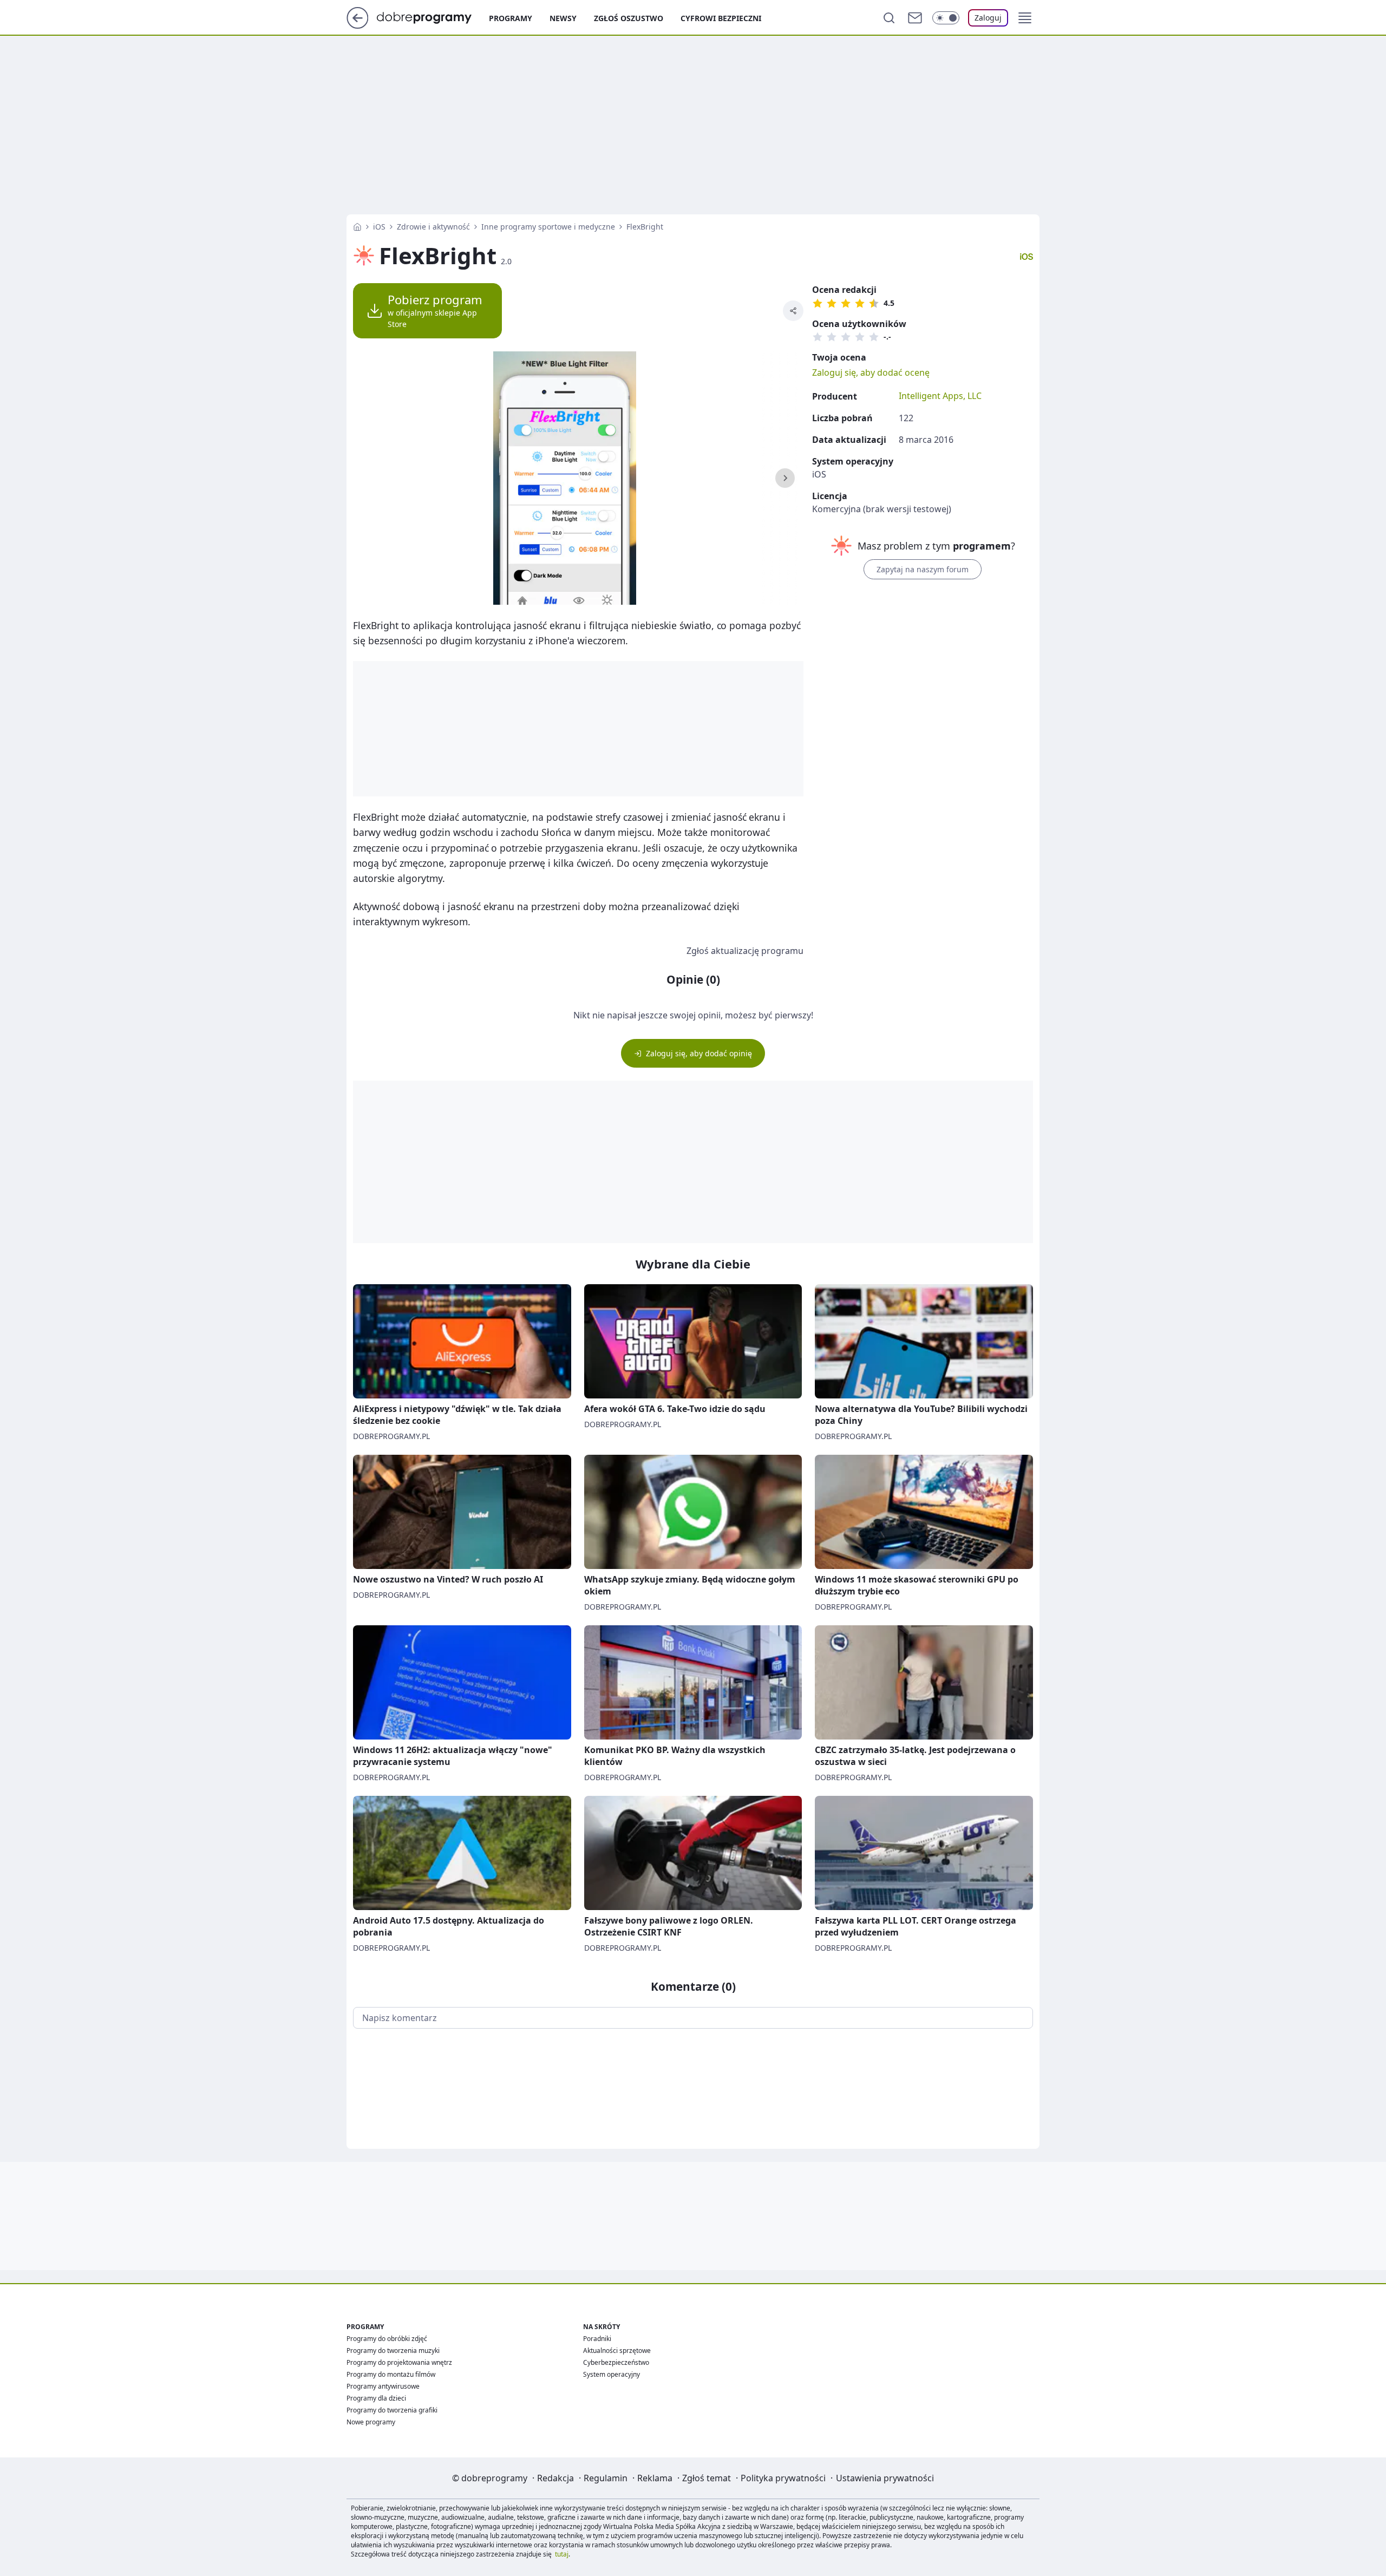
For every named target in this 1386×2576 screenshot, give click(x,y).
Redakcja (555, 2478)
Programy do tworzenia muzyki (393, 2351)
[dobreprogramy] (433, 17)
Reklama (655, 2478)
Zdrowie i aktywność (433, 227)
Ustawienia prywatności (885, 2478)
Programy (511, 18)
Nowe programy (371, 2422)
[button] (1025, 18)
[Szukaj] (889, 18)
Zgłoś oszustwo (629, 18)
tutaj (562, 2554)
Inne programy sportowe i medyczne (548, 227)
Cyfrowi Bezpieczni (721, 18)
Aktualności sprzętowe (617, 2351)
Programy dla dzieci (376, 2398)
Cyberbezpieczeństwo (616, 2362)
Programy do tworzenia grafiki (392, 2410)
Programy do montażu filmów (391, 2374)
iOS (379, 227)
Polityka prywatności (783, 2478)
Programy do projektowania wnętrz (399, 2362)
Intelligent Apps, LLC (940, 396)
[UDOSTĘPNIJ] (793, 311)
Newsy (563, 18)
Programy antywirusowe (383, 2386)
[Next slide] (785, 478)
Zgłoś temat (707, 2478)
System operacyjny (612, 2374)
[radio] (818, 303)
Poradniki (597, 2339)
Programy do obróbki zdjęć (387, 2339)
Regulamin (606, 2478)
